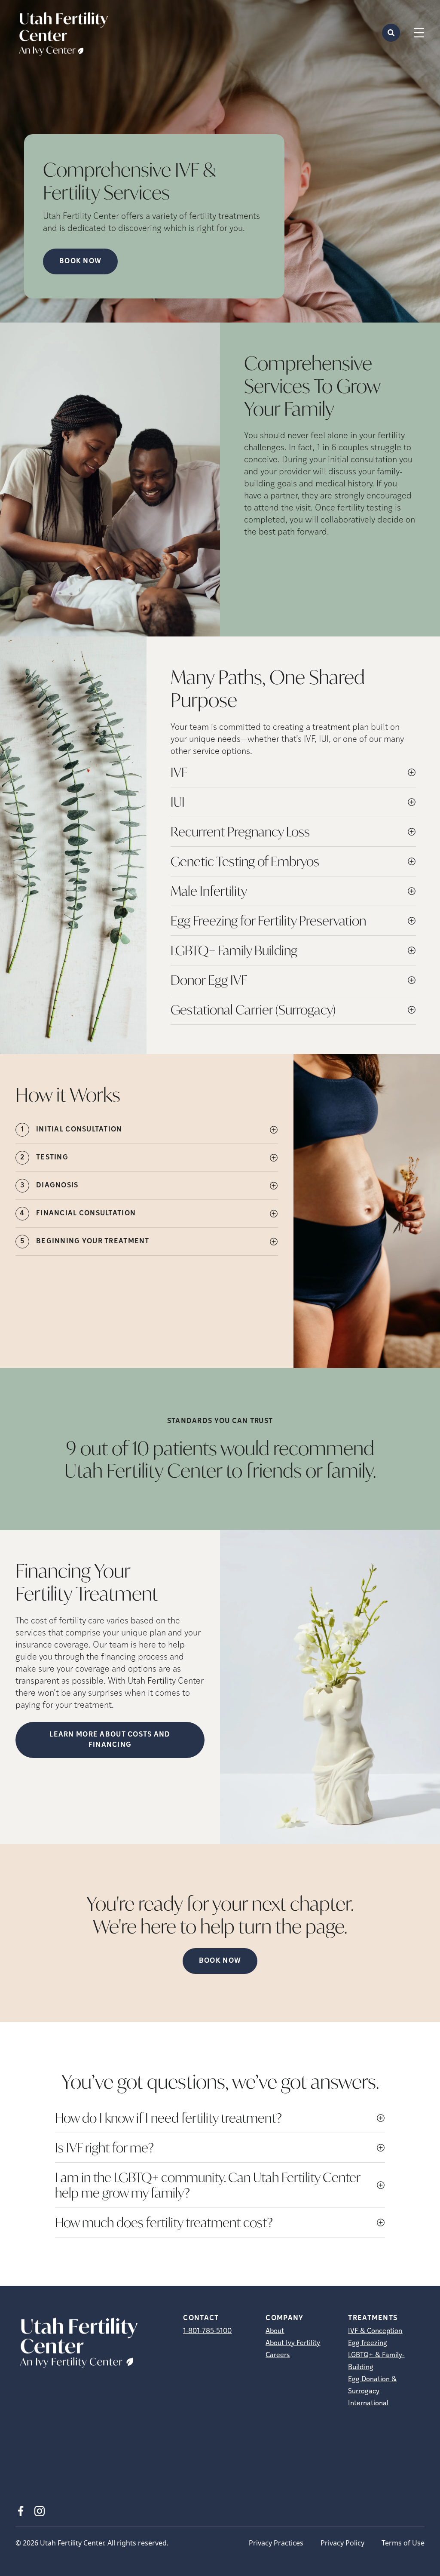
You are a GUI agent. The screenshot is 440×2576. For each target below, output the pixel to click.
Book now (80, 261)
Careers (278, 2355)
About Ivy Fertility (293, 2343)
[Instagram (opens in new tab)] (40, 2511)
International (368, 2404)
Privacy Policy (342, 2543)
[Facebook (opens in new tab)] (21, 2511)
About (275, 2331)
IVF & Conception (375, 2331)
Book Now (220, 1961)
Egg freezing (368, 2343)
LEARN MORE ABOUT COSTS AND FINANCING (110, 1740)
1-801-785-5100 (207, 2331)
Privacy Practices (276, 2543)
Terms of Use (403, 2543)
